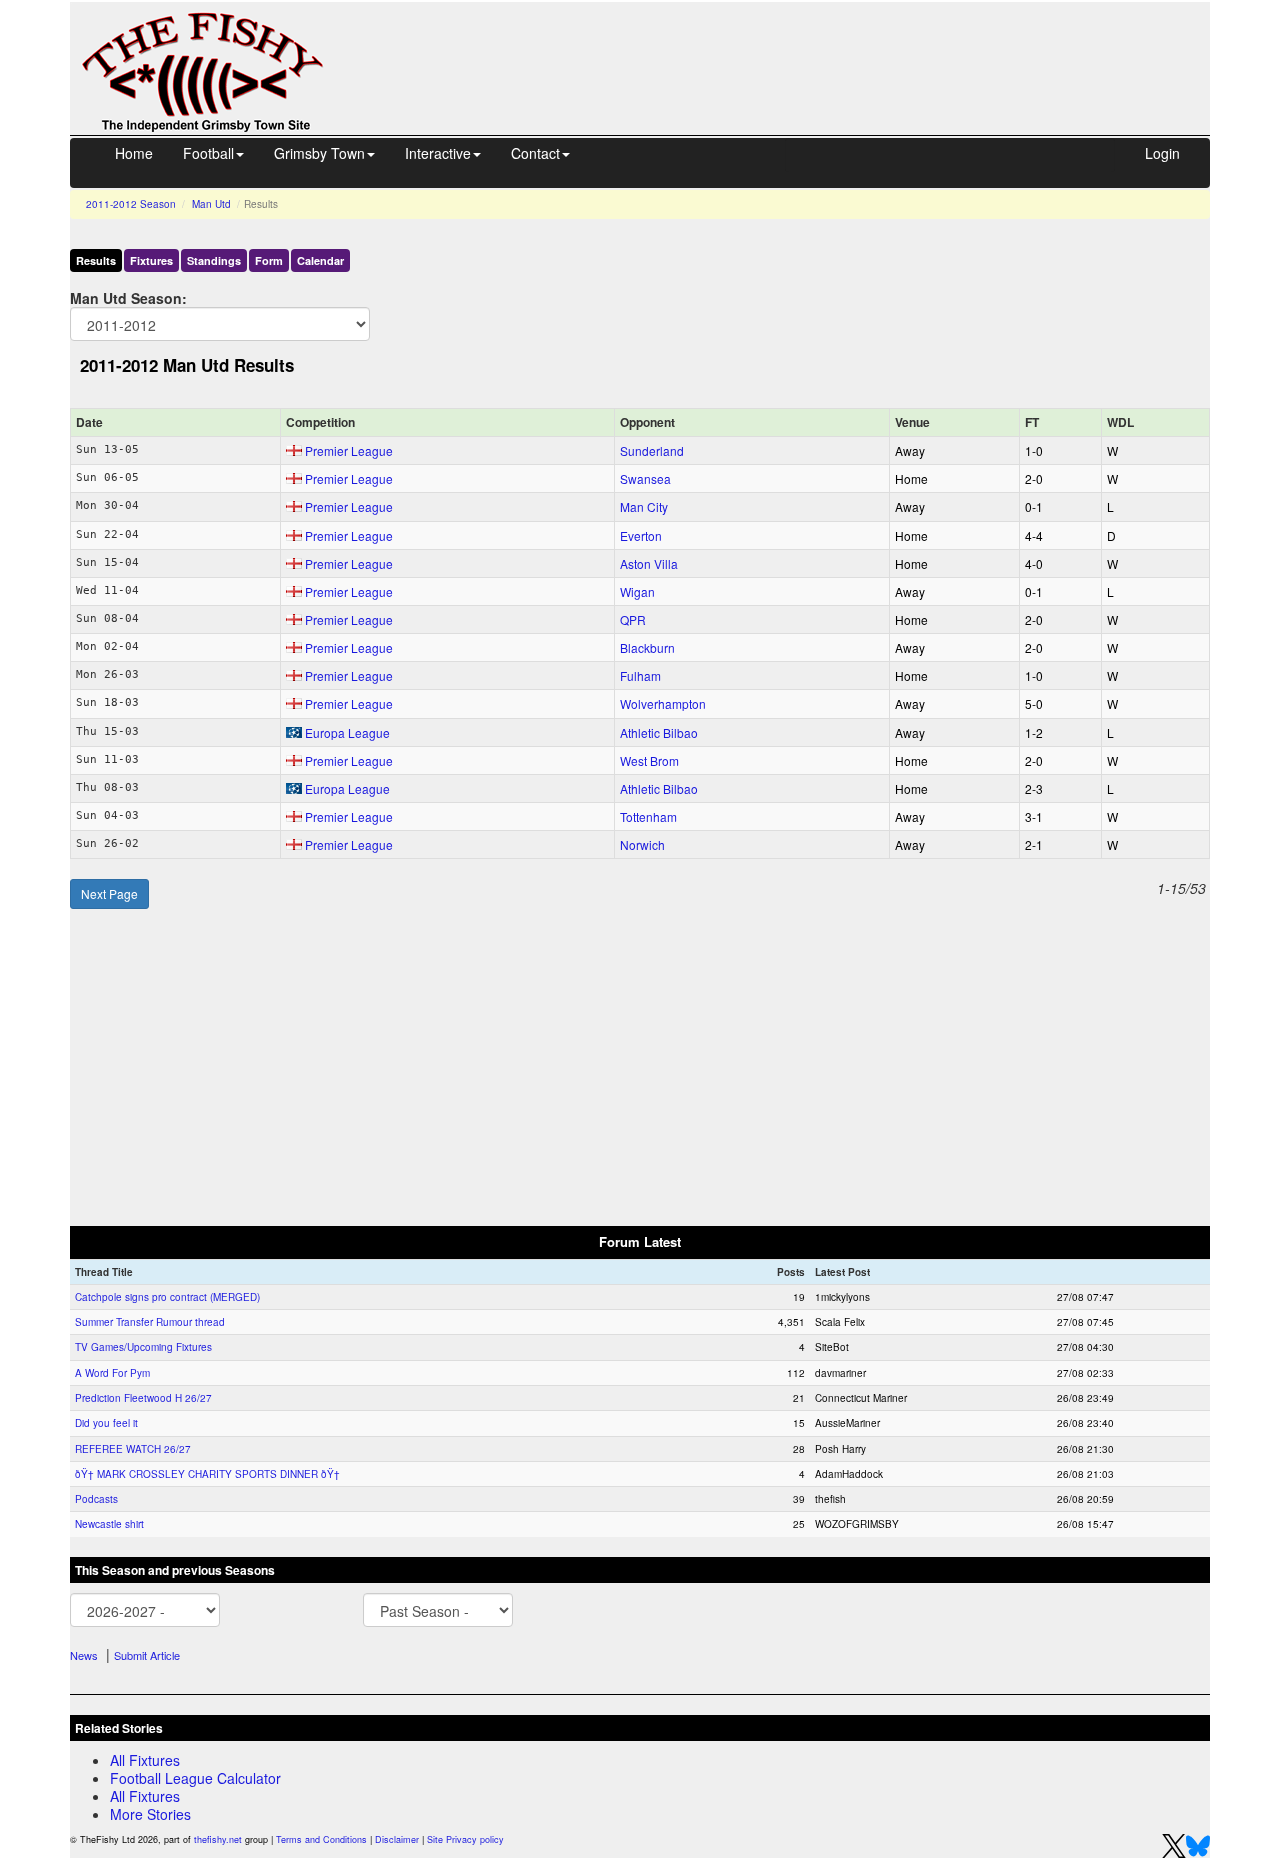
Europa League (347, 732)
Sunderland (652, 450)
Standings (214, 260)
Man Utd (211, 204)
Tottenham (648, 816)
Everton (641, 535)
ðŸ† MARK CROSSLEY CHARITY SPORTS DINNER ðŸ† (207, 1474)
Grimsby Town (319, 153)
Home (134, 153)
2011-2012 (131, 204)
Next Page (109, 893)
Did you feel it (106, 1423)
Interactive (438, 153)
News (84, 1655)
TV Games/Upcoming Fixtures (143, 1347)
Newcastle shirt (109, 1524)
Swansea (645, 478)
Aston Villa (649, 563)
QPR (633, 619)
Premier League (349, 450)
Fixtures (151, 260)
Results (96, 260)
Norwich (642, 844)
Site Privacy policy (465, 1839)
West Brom (649, 760)
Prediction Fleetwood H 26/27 (143, 1398)
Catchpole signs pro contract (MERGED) (167, 1297)
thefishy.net (218, 1839)
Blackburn (647, 647)
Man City (644, 506)
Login (1162, 153)
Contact (535, 153)
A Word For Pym (112, 1373)
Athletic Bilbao (659, 732)
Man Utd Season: (128, 297)
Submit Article (147, 1655)
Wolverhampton (663, 703)
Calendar (320, 260)
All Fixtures (145, 1760)
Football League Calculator (195, 1778)
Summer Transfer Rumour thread (150, 1322)
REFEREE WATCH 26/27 (133, 1449)
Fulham (640, 675)
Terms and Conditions (321, 1839)
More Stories (150, 1814)
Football (208, 153)
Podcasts (96, 1499)
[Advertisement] (785, 48)
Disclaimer (397, 1839)
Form (269, 260)
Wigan (637, 591)
